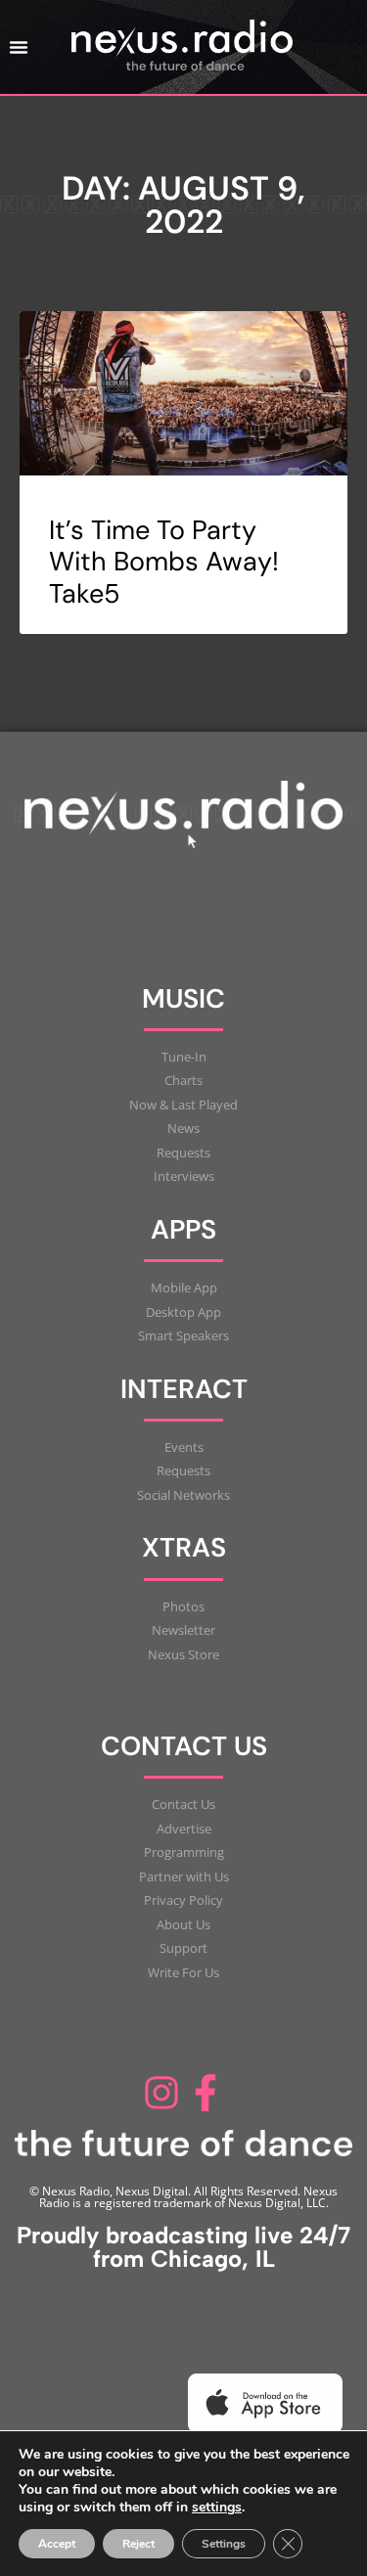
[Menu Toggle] (19, 47)
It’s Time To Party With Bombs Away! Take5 (164, 562)
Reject (138, 2544)
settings (217, 2508)
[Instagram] (161, 2093)
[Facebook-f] (206, 2093)
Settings (224, 2544)
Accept (57, 2544)
